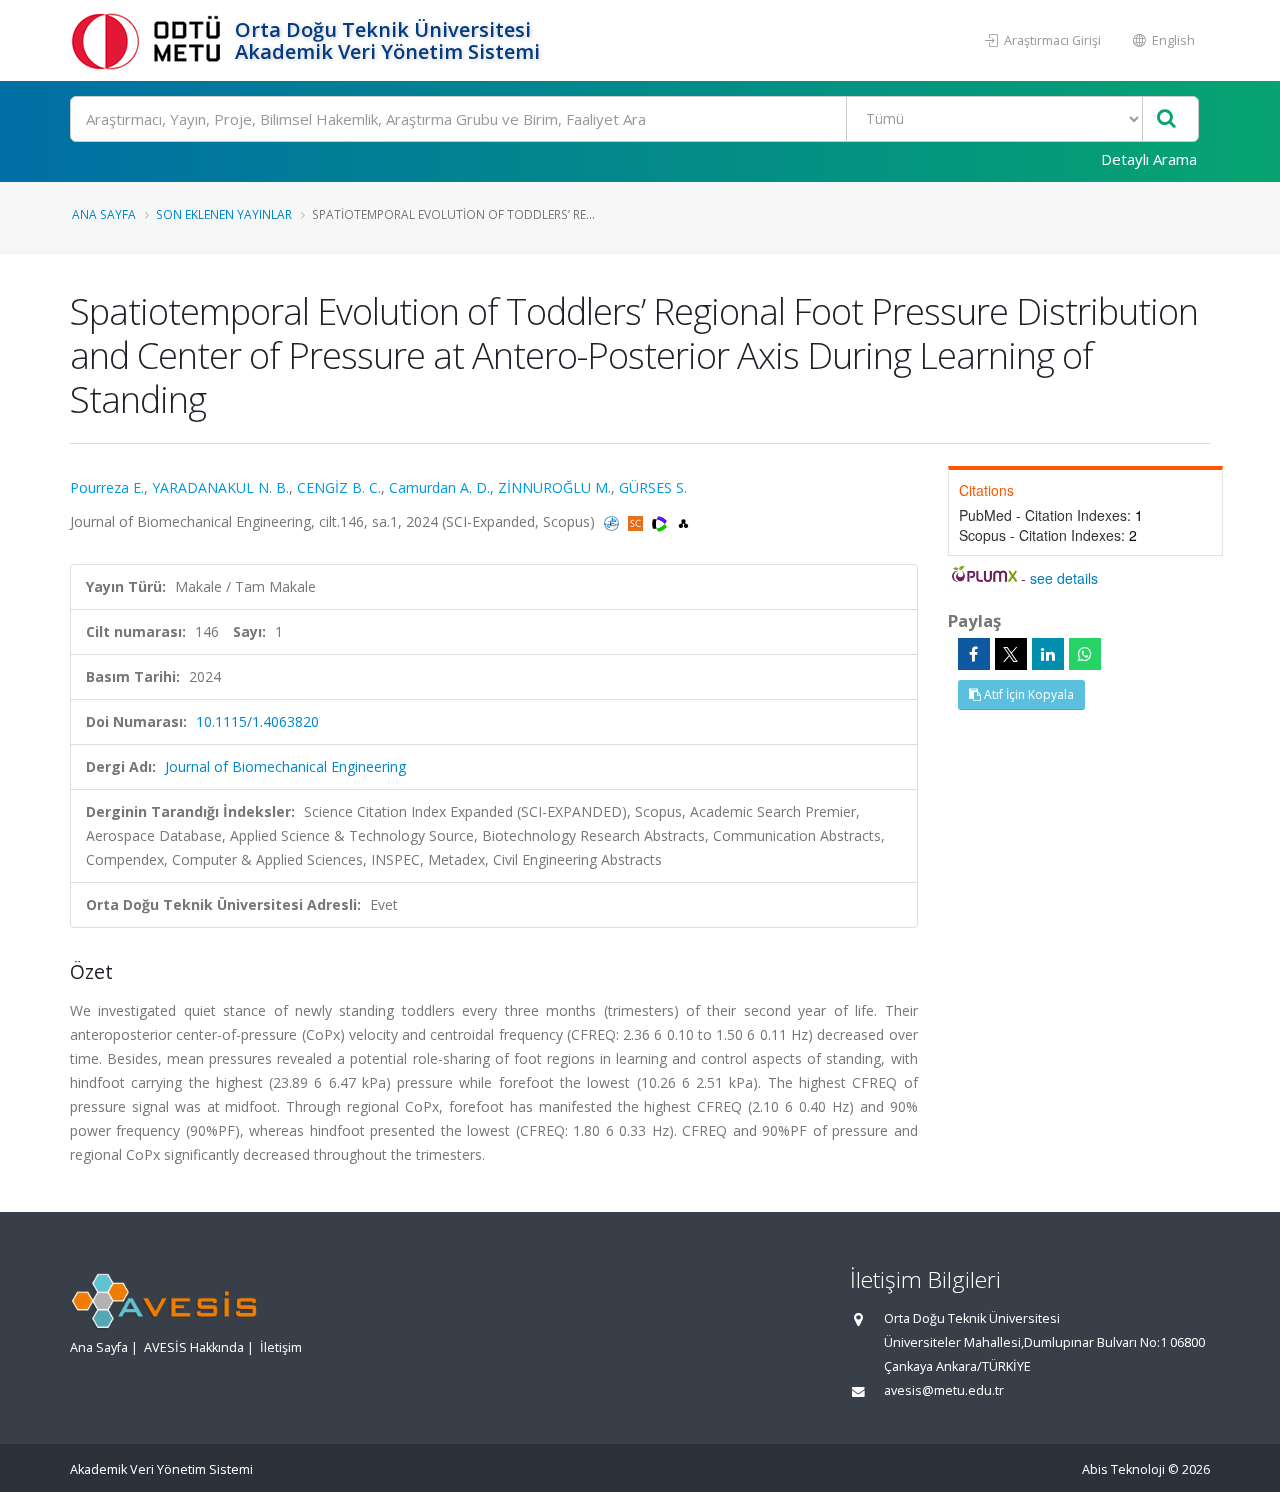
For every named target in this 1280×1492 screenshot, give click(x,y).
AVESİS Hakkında (194, 1347)
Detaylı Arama (1149, 159)
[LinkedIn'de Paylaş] (1048, 654)
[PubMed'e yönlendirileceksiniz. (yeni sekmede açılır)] (613, 521)
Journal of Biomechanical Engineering (285, 766)
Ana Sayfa (104, 214)
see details (1064, 578)
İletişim (281, 1347)
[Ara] (1166, 119)
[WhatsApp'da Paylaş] (1085, 654)
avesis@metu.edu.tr (944, 1390)
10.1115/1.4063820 (257, 721)
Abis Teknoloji (1123, 1469)
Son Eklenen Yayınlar (224, 214)
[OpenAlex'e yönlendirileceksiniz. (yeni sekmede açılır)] (683, 521)
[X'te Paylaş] (1011, 654)
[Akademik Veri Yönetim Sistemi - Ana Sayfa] (150, 40)
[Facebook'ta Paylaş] (974, 654)
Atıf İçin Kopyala (1027, 694)
